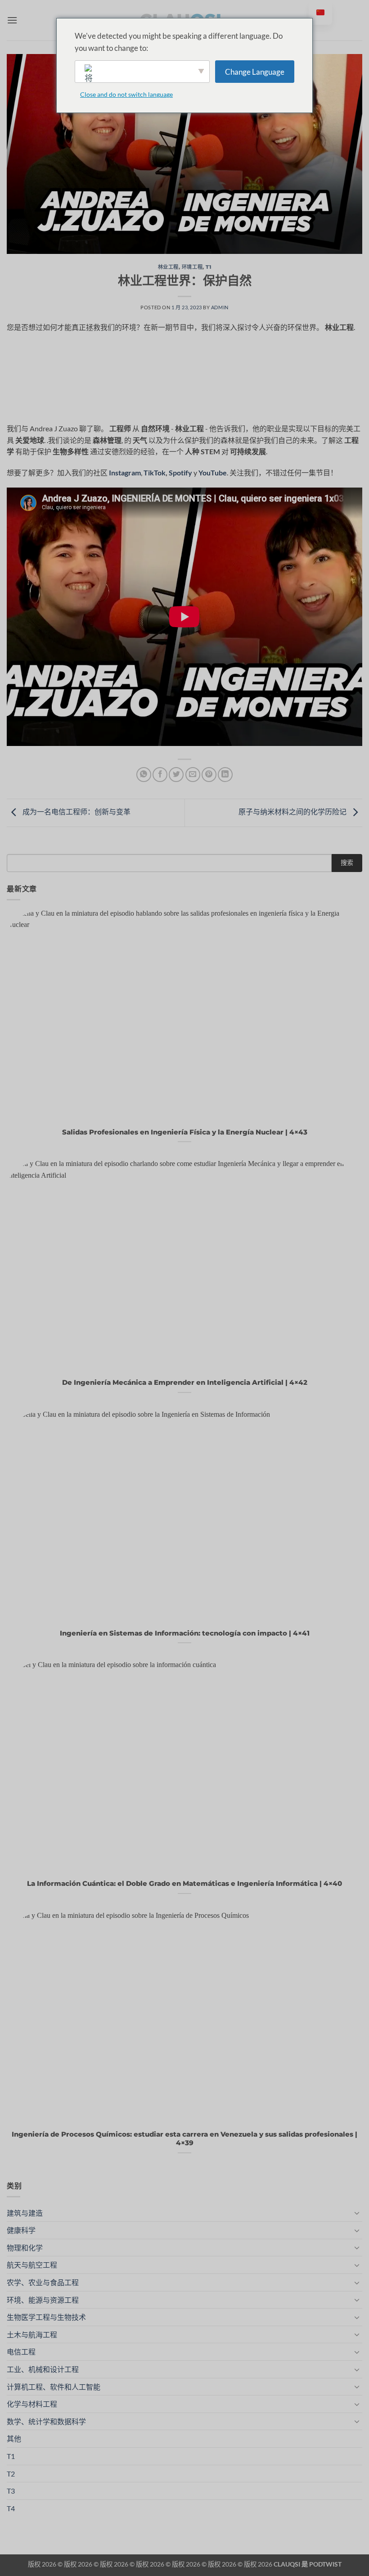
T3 (11, 2491)
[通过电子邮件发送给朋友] (193, 775)
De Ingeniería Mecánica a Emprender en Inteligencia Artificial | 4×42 (185, 1383)
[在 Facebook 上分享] (160, 775)
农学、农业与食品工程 (43, 2282)
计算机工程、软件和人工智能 (54, 2387)
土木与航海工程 (32, 2334)
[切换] (357, 2213)
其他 (14, 2438)
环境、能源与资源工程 (43, 2300)
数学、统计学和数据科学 (46, 2421)
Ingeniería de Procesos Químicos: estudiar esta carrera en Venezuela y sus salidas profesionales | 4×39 (184, 2139)
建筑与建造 (25, 2213)
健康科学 (21, 2230)
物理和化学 (25, 2248)
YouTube (213, 472)
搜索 (347, 862)
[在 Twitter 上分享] (176, 775)
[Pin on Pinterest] (209, 775)
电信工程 (21, 2352)
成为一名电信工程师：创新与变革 (76, 811)
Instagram (125, 472)
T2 (11, 2474)
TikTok (155, 472)
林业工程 (168, 267)
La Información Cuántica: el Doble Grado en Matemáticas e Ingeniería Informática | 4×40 (184, 1884)
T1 (208, 267)
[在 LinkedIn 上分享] (225, 775)
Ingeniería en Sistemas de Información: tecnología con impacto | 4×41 (185, 1633)
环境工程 (192, 267)
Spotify (180, 472)
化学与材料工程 (32, 2404)
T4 (11, 2508)
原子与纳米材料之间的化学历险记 (293, 811)
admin (220, 307)
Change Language (255, 72)
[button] (12, 20)
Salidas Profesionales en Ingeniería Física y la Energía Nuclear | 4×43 (185, 1132)
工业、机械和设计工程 (43, 2369)
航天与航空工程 (32, 2265)
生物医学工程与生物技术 (46, 2317)
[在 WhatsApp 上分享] (144, 775)
